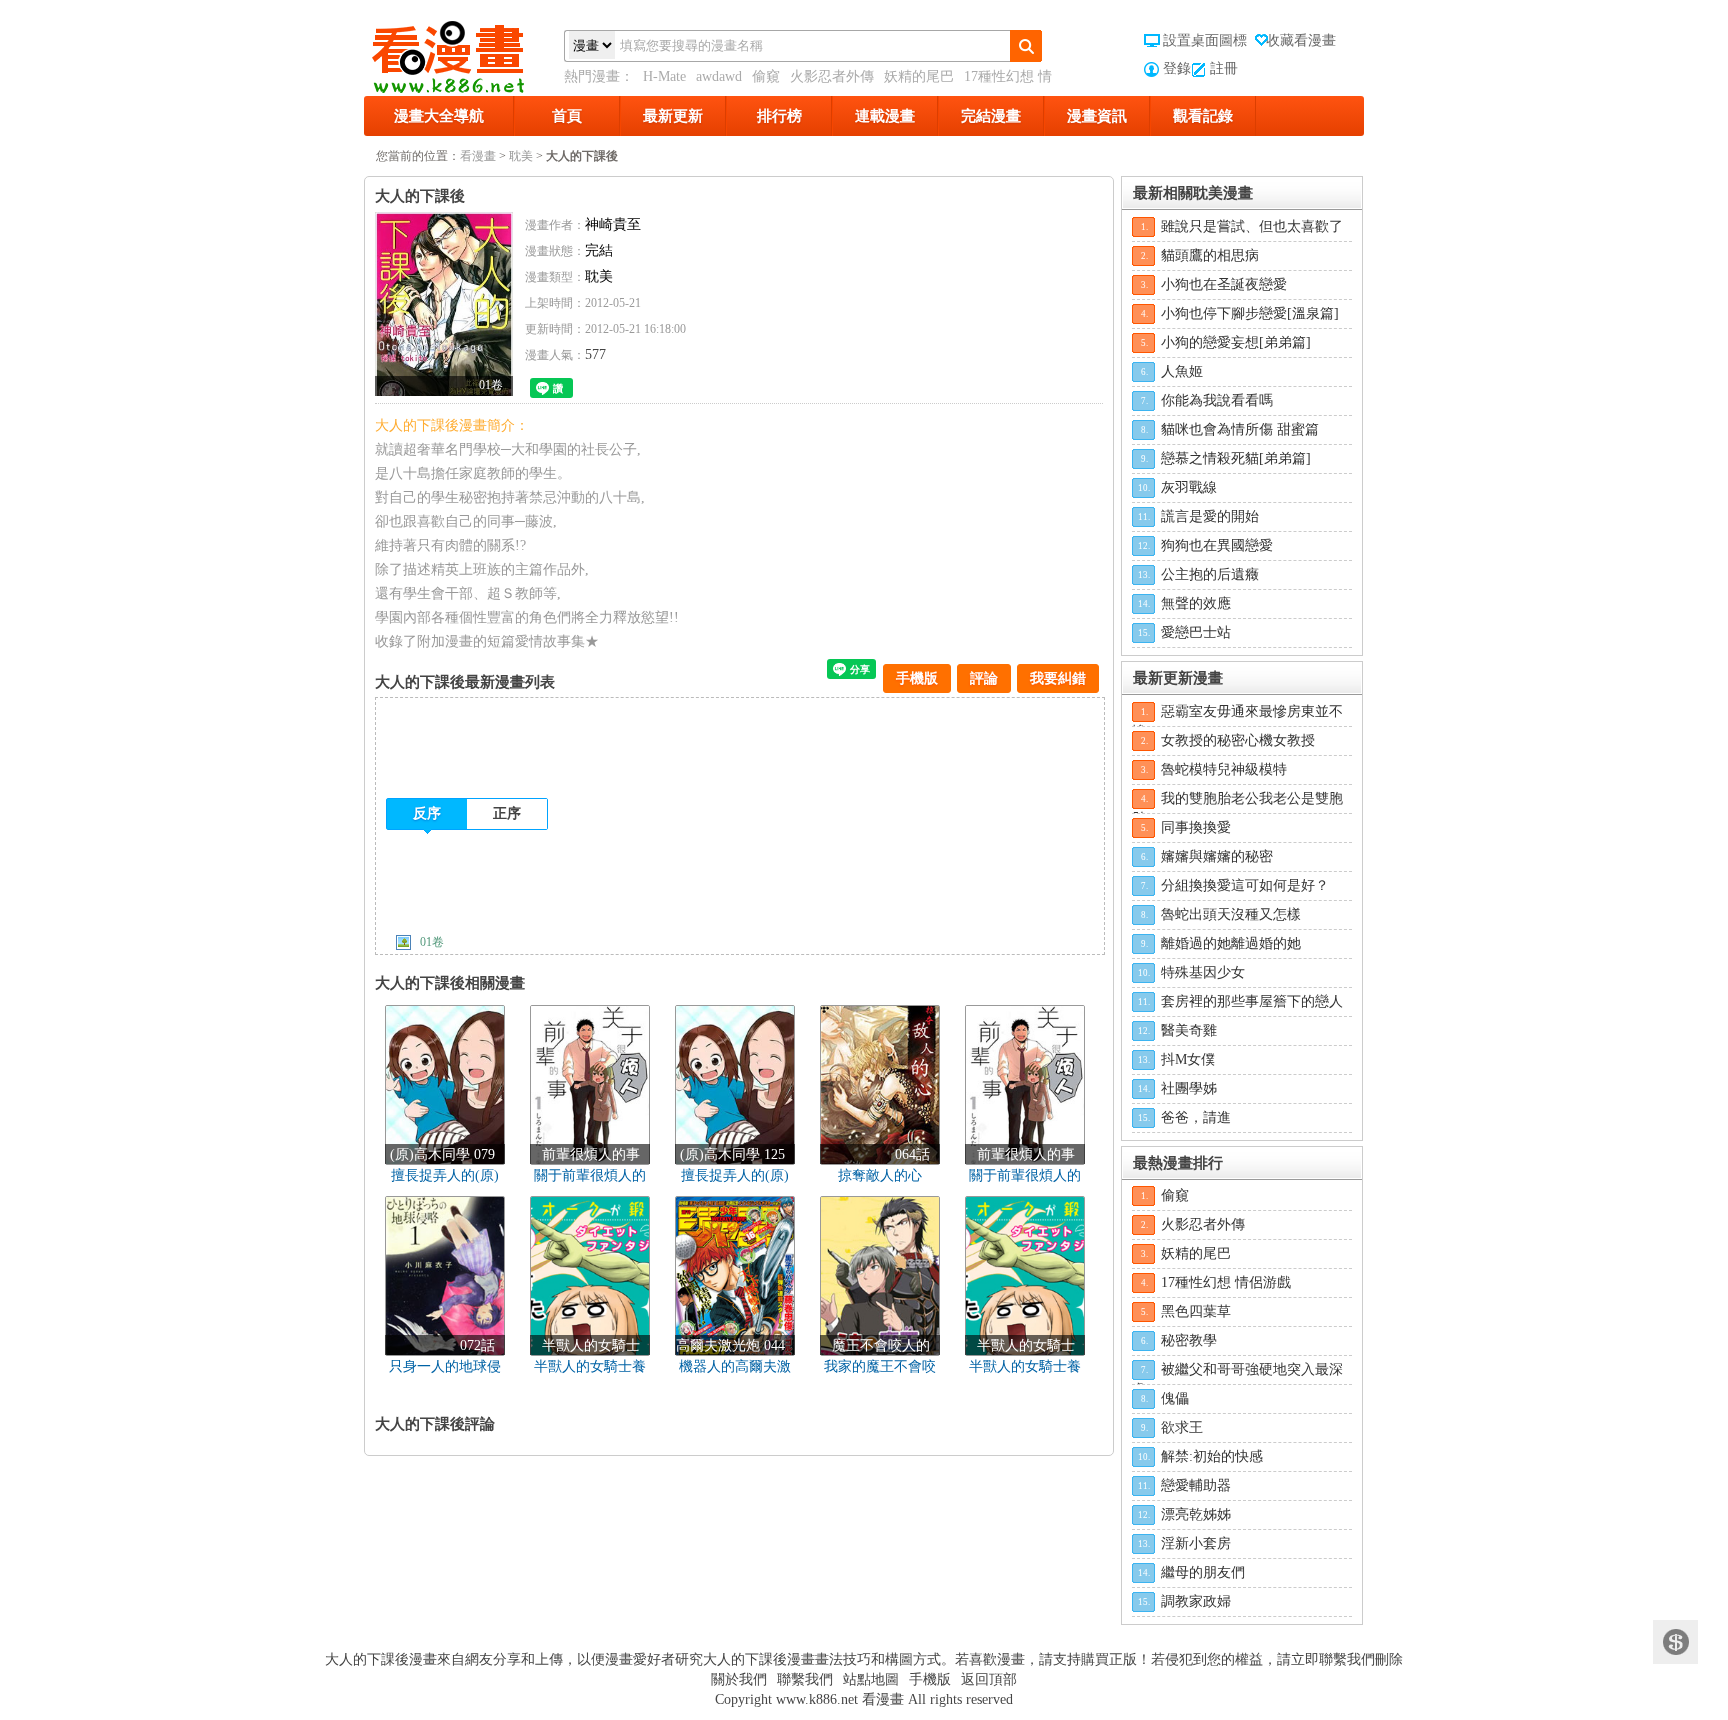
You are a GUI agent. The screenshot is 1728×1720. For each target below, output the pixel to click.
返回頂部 (989, 1679)
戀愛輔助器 (1196, 1485)
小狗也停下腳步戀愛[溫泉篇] (1250, 313)
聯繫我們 (805, 1679)
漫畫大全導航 (439, 116)
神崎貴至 (613, 224)
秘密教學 (1189, 1340)
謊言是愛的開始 (1210, 516)
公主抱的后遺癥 (1210, 574)
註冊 (1224, 68)
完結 (599, 250)
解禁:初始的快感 (1212, 1456)
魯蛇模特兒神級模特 (1224, 769)
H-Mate (664, 76)
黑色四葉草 (1196, 1311)
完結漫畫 (991, 116)
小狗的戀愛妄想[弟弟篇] (1236, 342)
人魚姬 (1182, 371)
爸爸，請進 (1196, 1117)
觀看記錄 (1203, 116)
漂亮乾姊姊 (1196, 1514)
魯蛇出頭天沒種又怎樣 (1231, 914)
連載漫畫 (885, 116)
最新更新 (673, 116)
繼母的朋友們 (1203, 1572)
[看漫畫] (464, 53)
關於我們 (739, 1679)
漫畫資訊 (1097, 116)
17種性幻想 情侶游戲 (1226, 1282)
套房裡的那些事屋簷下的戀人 (1252, 1001)
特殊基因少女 (1203, 972)
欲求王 (1182, 1427)
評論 (984, 678)
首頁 (567, 116)
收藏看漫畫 (1301, 40)
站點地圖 (871, 1679)
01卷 (432, 942)
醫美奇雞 (1189, 1030)
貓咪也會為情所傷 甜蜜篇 (1240, 429)
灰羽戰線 (1189, 487)
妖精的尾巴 (919, 76)
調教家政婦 (1196, 1601)
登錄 (1177, 68)
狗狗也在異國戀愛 (1217, 545)
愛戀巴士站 (1196, 632)
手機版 (917, 678)
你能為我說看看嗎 (1217, 400)
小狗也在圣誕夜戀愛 (1224, 284)
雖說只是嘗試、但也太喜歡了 (1252, 226)
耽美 (521, 156)
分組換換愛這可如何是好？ (1245, 885)
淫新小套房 (1196, 1543)
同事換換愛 (1196, 827)
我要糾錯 (1058, 678)
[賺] (1675, 1642)
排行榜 (779, 116)
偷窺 (766, 76)
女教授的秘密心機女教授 (1238, 740)
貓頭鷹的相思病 (1210, 255)
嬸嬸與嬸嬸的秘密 (1217, 856)
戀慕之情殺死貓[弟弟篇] (1236, 458)
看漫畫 (478, 156)
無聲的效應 (1196, 603)
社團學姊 (1189, 1088)
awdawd (719, 76)
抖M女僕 (1188, 1059)
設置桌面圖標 (1205, 40)
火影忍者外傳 (832, 76)
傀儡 (1175, 1398)
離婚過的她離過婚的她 (1231, 943)
